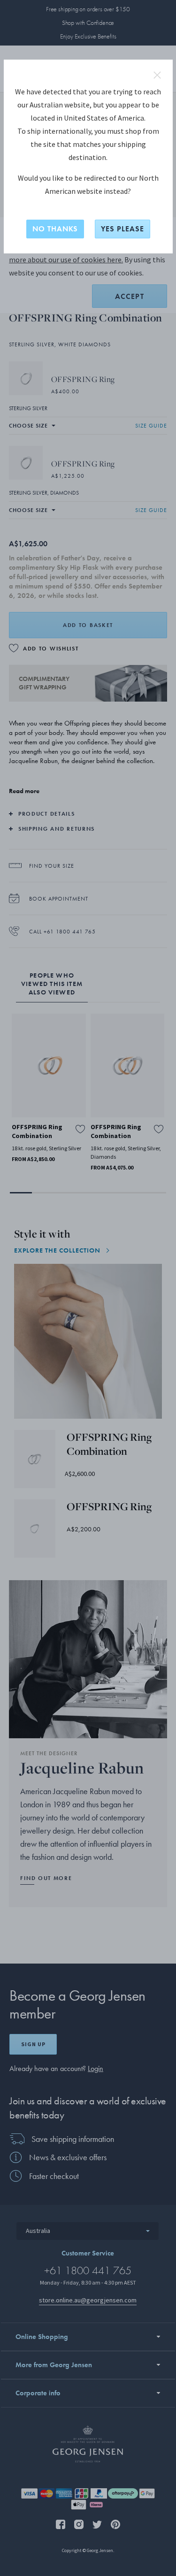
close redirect (157, 75)
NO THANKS (55, 229)
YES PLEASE (122, 229)
